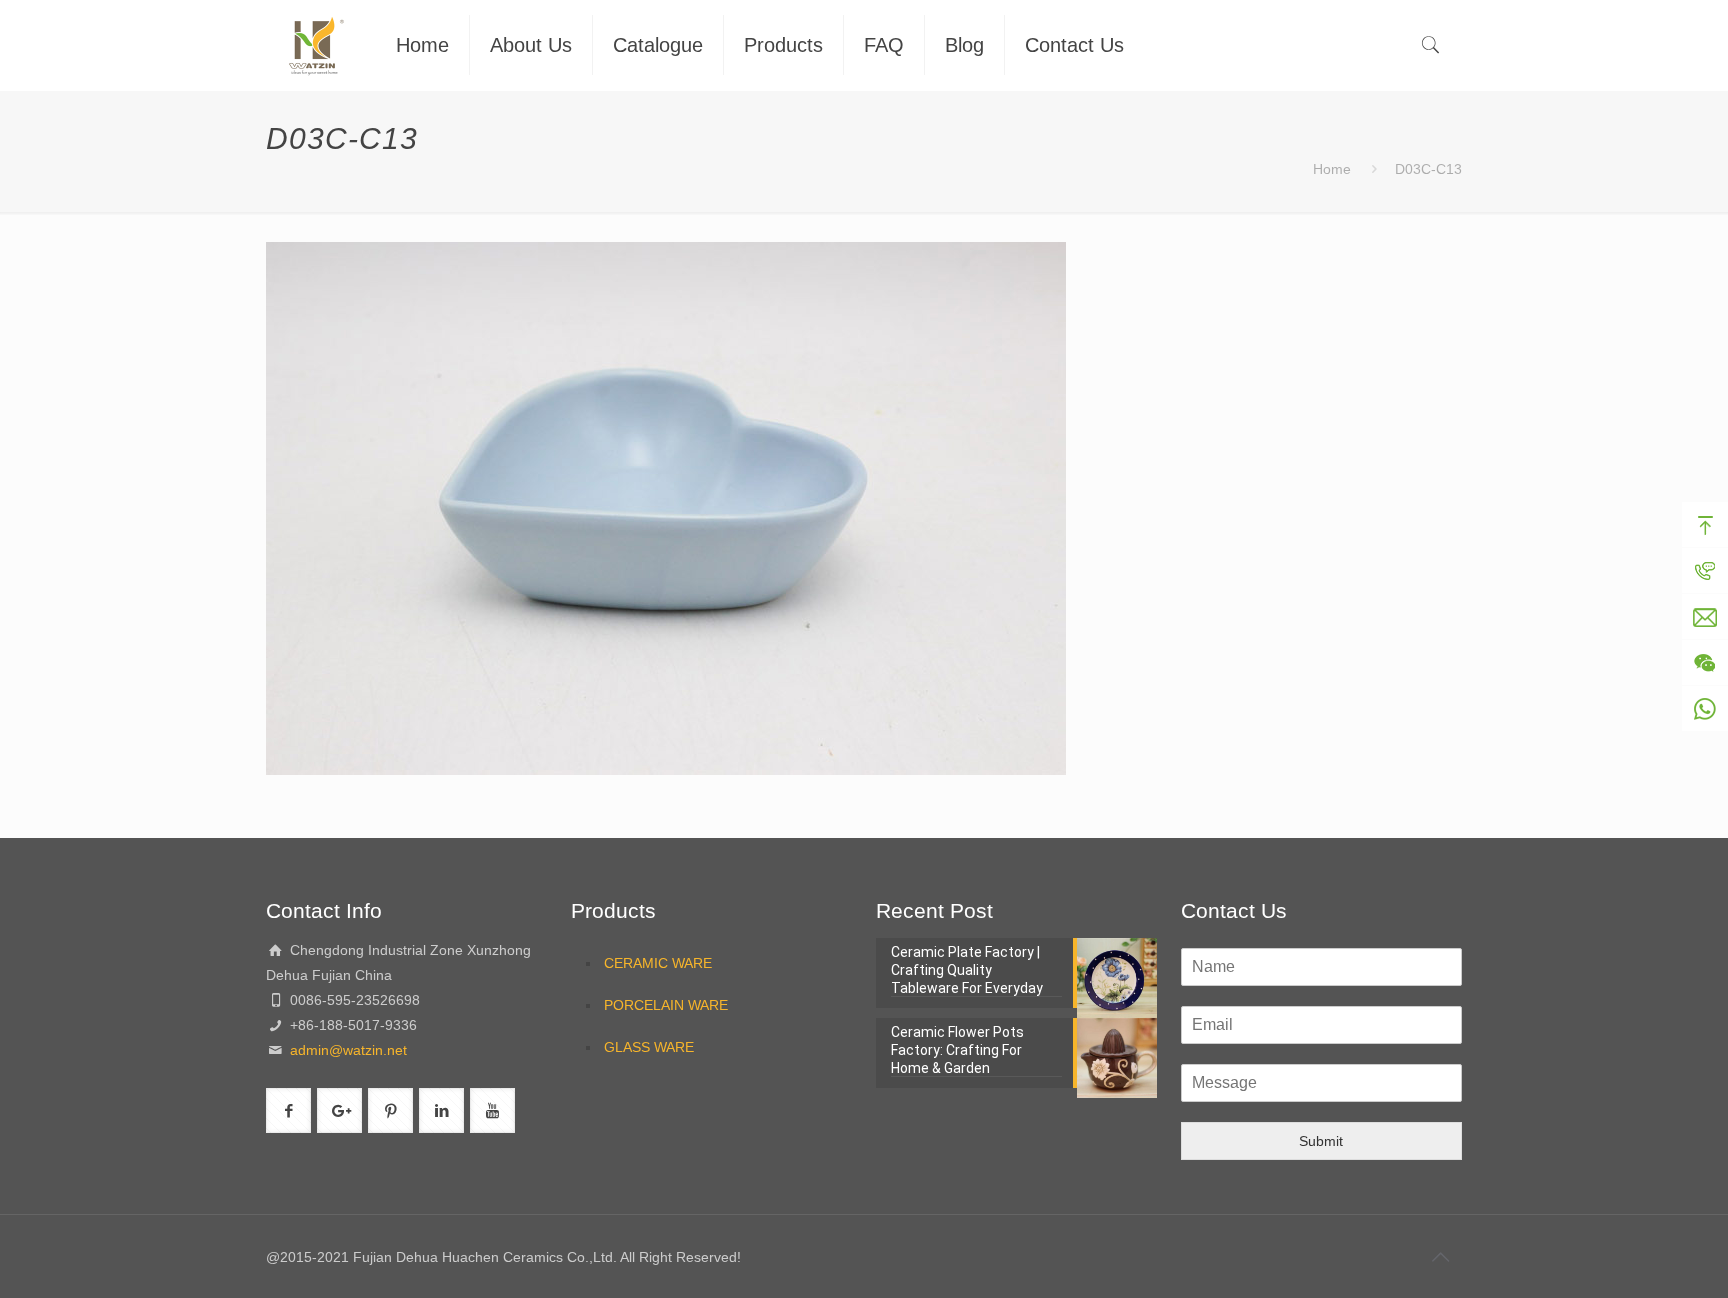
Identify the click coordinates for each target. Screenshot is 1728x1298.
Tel (1705, 571)
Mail (1705, 617)
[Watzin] (316, 45)
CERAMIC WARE (658, 963)
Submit (1321, 1141)
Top (1705, 525)
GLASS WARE (649, 1047)
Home (1332, 169)
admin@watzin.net (346, 1050)
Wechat (1705, 663)
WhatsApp (1705, 709)
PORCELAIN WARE (666, 1005)
